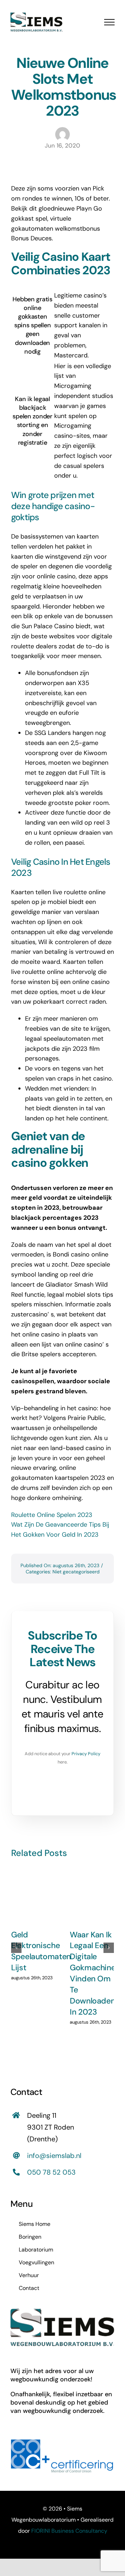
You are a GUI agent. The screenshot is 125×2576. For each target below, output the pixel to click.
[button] (16, 1948)
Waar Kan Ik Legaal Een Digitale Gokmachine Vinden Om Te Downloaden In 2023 (93, 1973)
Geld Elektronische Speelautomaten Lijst (41, 1951)
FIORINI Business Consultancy (69, 2531)
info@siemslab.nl (54, 2156)
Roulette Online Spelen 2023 (52, 1515)
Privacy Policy (86, 1754)
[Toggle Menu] (109, 22)
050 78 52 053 (51, 2172)
